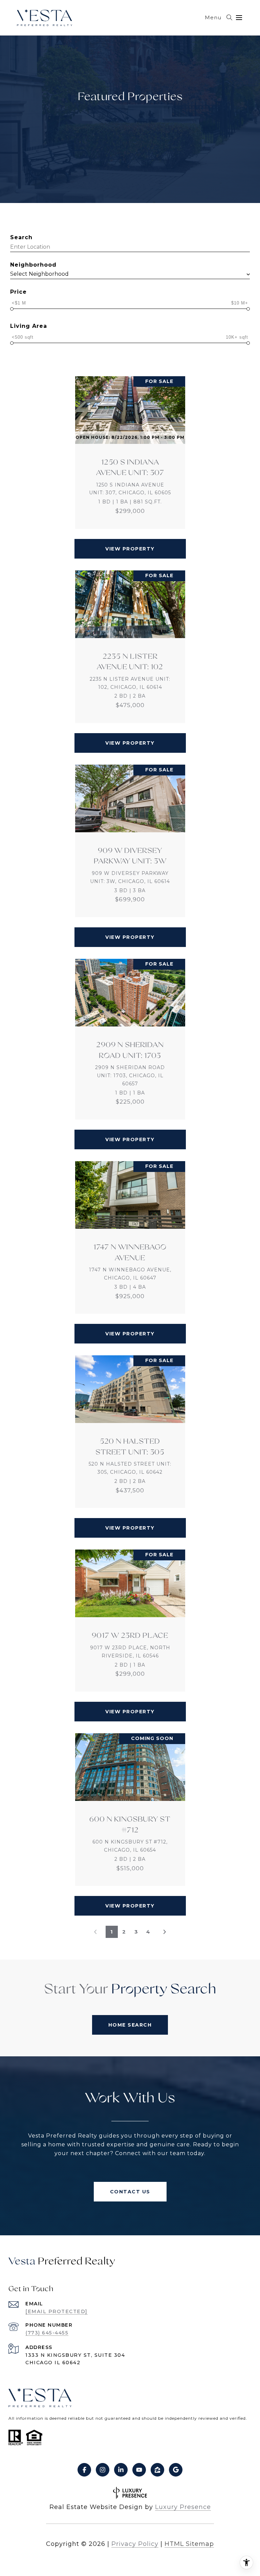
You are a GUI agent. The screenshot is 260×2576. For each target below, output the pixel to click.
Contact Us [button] (130, 2192)
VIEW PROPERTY (130, 549)
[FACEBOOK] (84, 2470)
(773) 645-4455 (47, 2333)
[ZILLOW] (157, 2470)
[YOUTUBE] (139, 2470)
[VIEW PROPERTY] (130, 543)
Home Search (130, 2025)
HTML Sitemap (189, 2544)
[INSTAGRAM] (103, 2470)
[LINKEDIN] (121, 2470)
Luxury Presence (183, 2507)
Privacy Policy (135, 2544)
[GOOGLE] (176, 2470)
